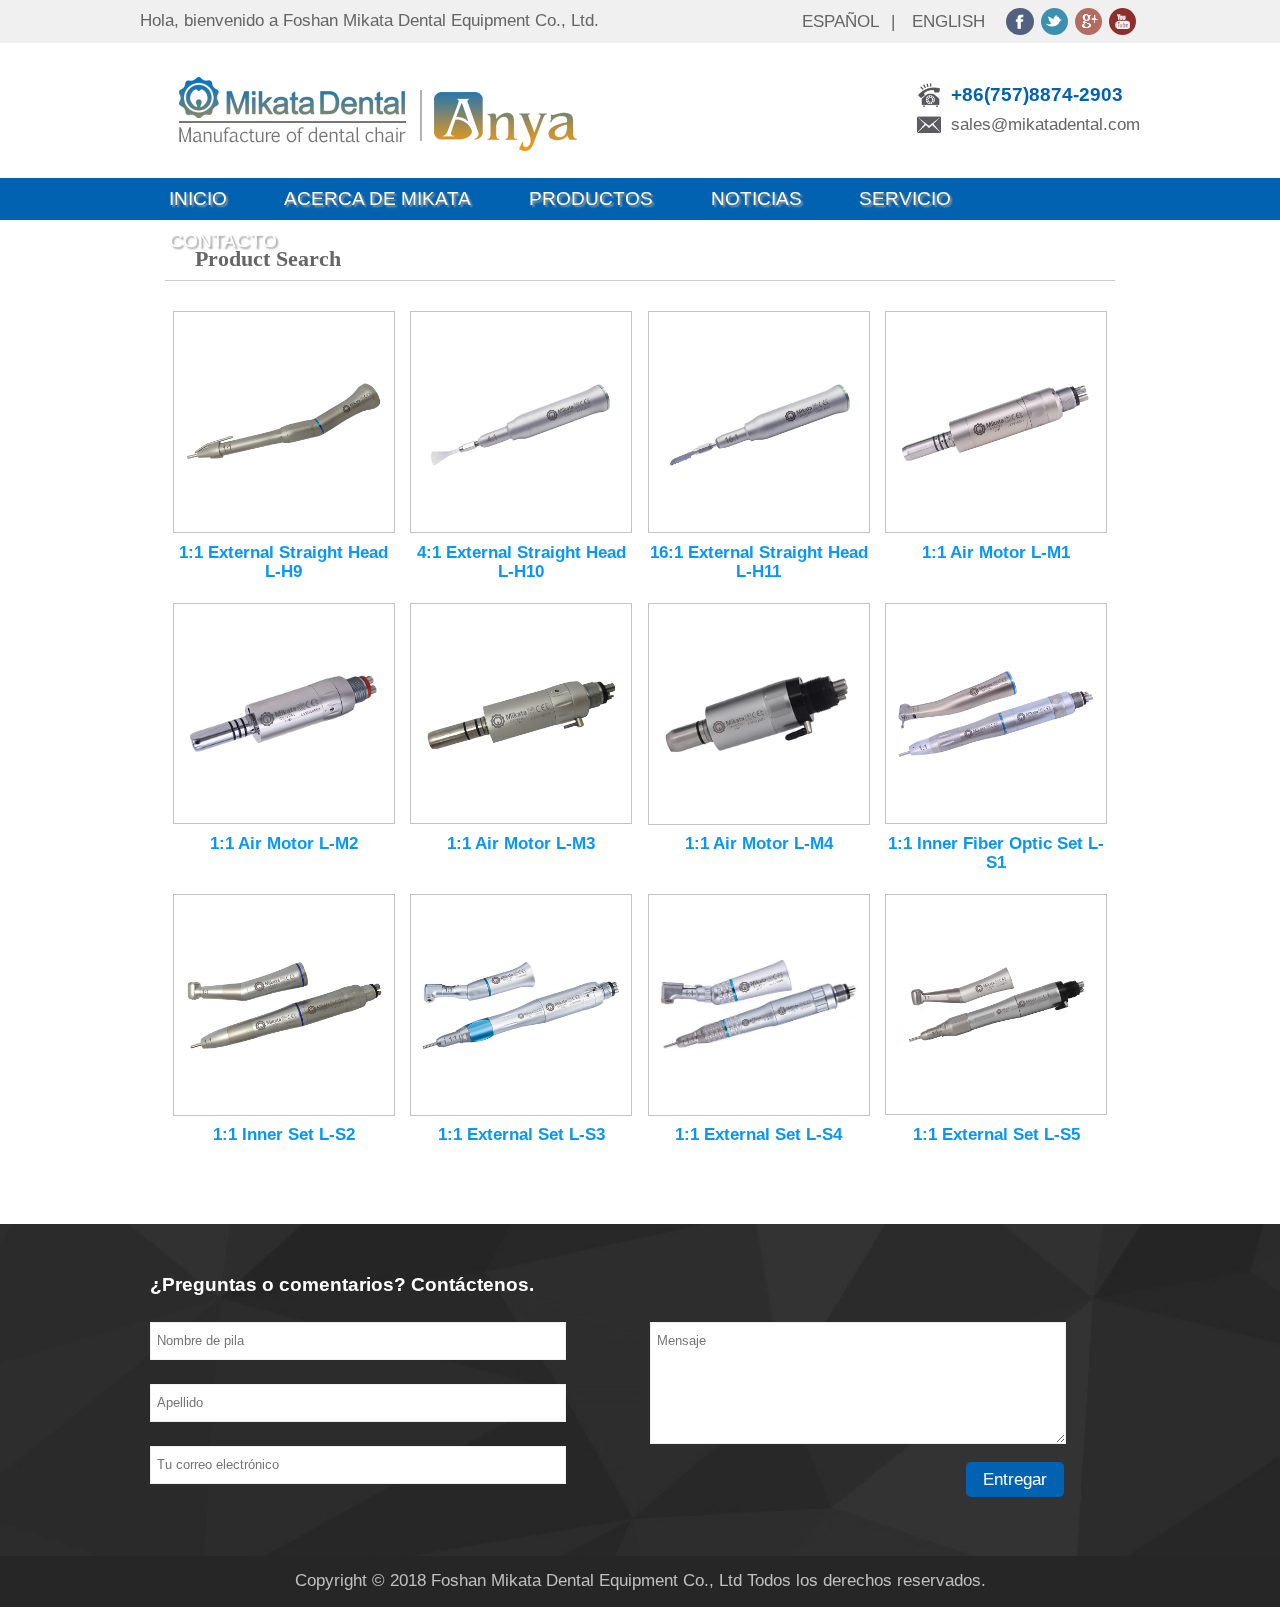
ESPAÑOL (840, 21)
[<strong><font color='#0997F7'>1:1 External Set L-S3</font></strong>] (521, 1005)
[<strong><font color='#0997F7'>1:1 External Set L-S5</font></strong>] (996, 1004)
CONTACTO (223, 240)
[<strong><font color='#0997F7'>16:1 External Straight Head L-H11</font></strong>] (759, 422)
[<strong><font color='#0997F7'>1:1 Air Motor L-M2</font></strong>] (284, 714)
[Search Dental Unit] (406, 172)
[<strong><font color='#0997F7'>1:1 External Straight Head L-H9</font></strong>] (284, 422)
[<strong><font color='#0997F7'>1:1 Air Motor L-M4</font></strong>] (759, 714)
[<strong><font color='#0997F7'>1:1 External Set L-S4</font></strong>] (759, 1005)
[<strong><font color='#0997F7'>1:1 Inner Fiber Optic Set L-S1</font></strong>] (996, 714)
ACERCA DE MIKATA (377, 198)
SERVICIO (905, 198)
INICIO (198, 198)
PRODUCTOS (591, 198)
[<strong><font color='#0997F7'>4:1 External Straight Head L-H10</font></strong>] (521, 422)
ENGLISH (948, 21)
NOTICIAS (756, 198)
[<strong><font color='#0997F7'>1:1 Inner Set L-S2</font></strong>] (284, 1005)
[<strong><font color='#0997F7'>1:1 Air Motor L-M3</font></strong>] (521, 714)
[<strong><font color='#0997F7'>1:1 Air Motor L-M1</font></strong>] (996, 422)
